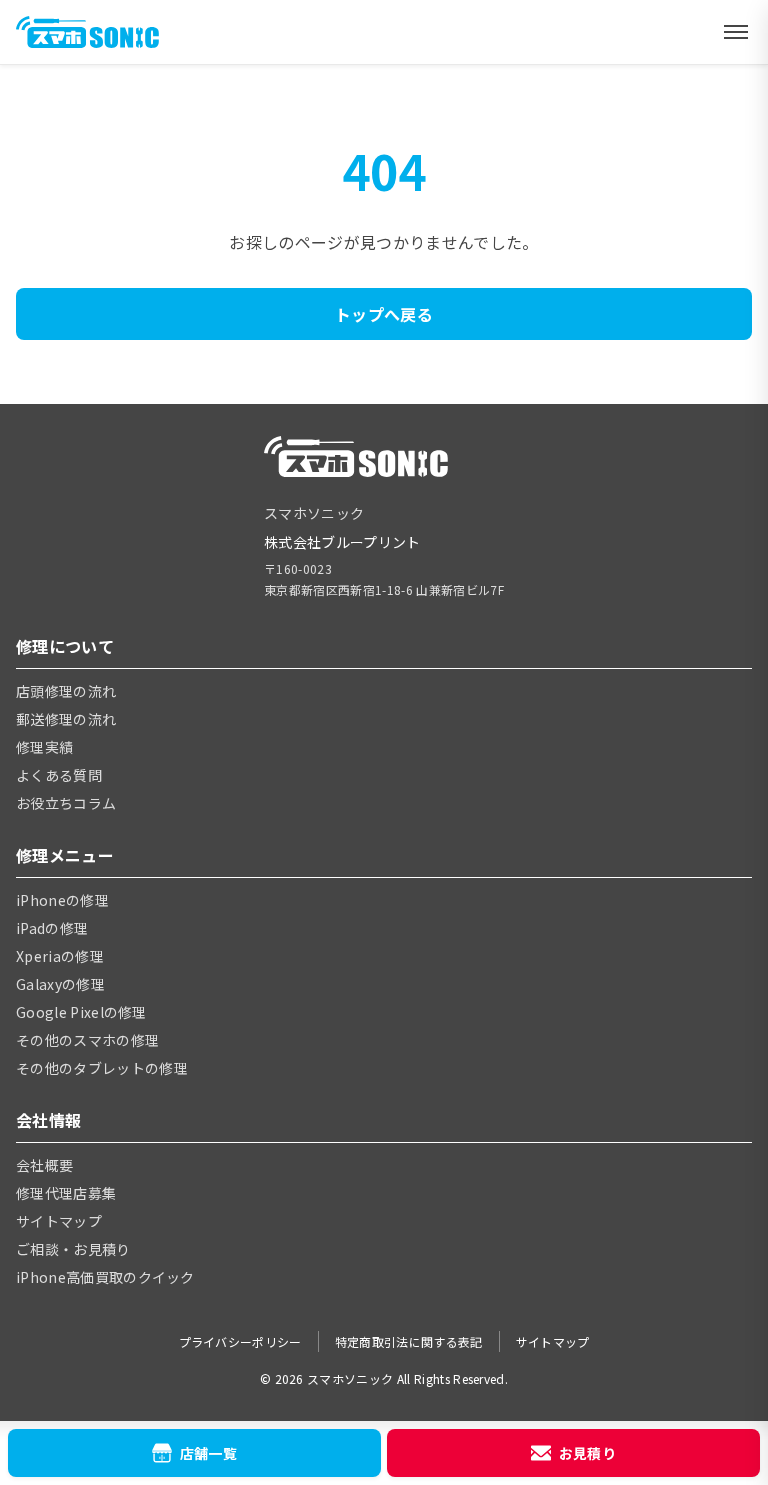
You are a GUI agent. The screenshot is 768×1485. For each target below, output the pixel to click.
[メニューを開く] (736, 32)
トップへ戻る (384, 314)
